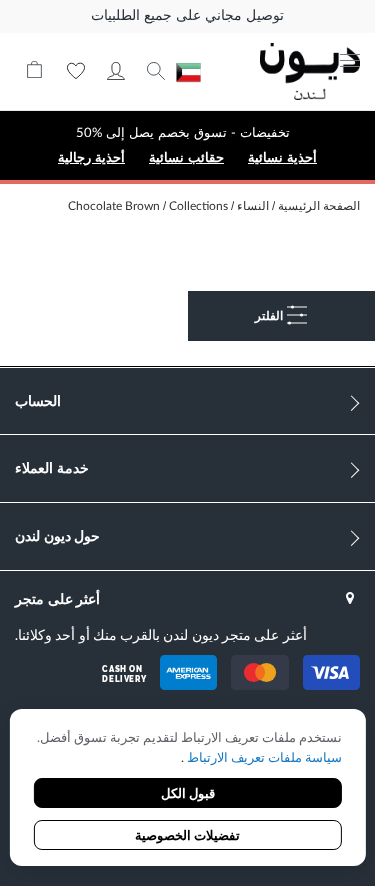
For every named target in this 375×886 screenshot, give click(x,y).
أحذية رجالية (91, 157)
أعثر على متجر (57, 598)
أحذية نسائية (282, 157)
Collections (198, 206)
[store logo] (303, 71)
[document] (187, 789)
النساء (253, 206)
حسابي (116, 71)
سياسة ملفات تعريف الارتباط (263, 758)
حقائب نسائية (186, 157)
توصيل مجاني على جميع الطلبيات (187, 16)
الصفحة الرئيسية (319, 206)
